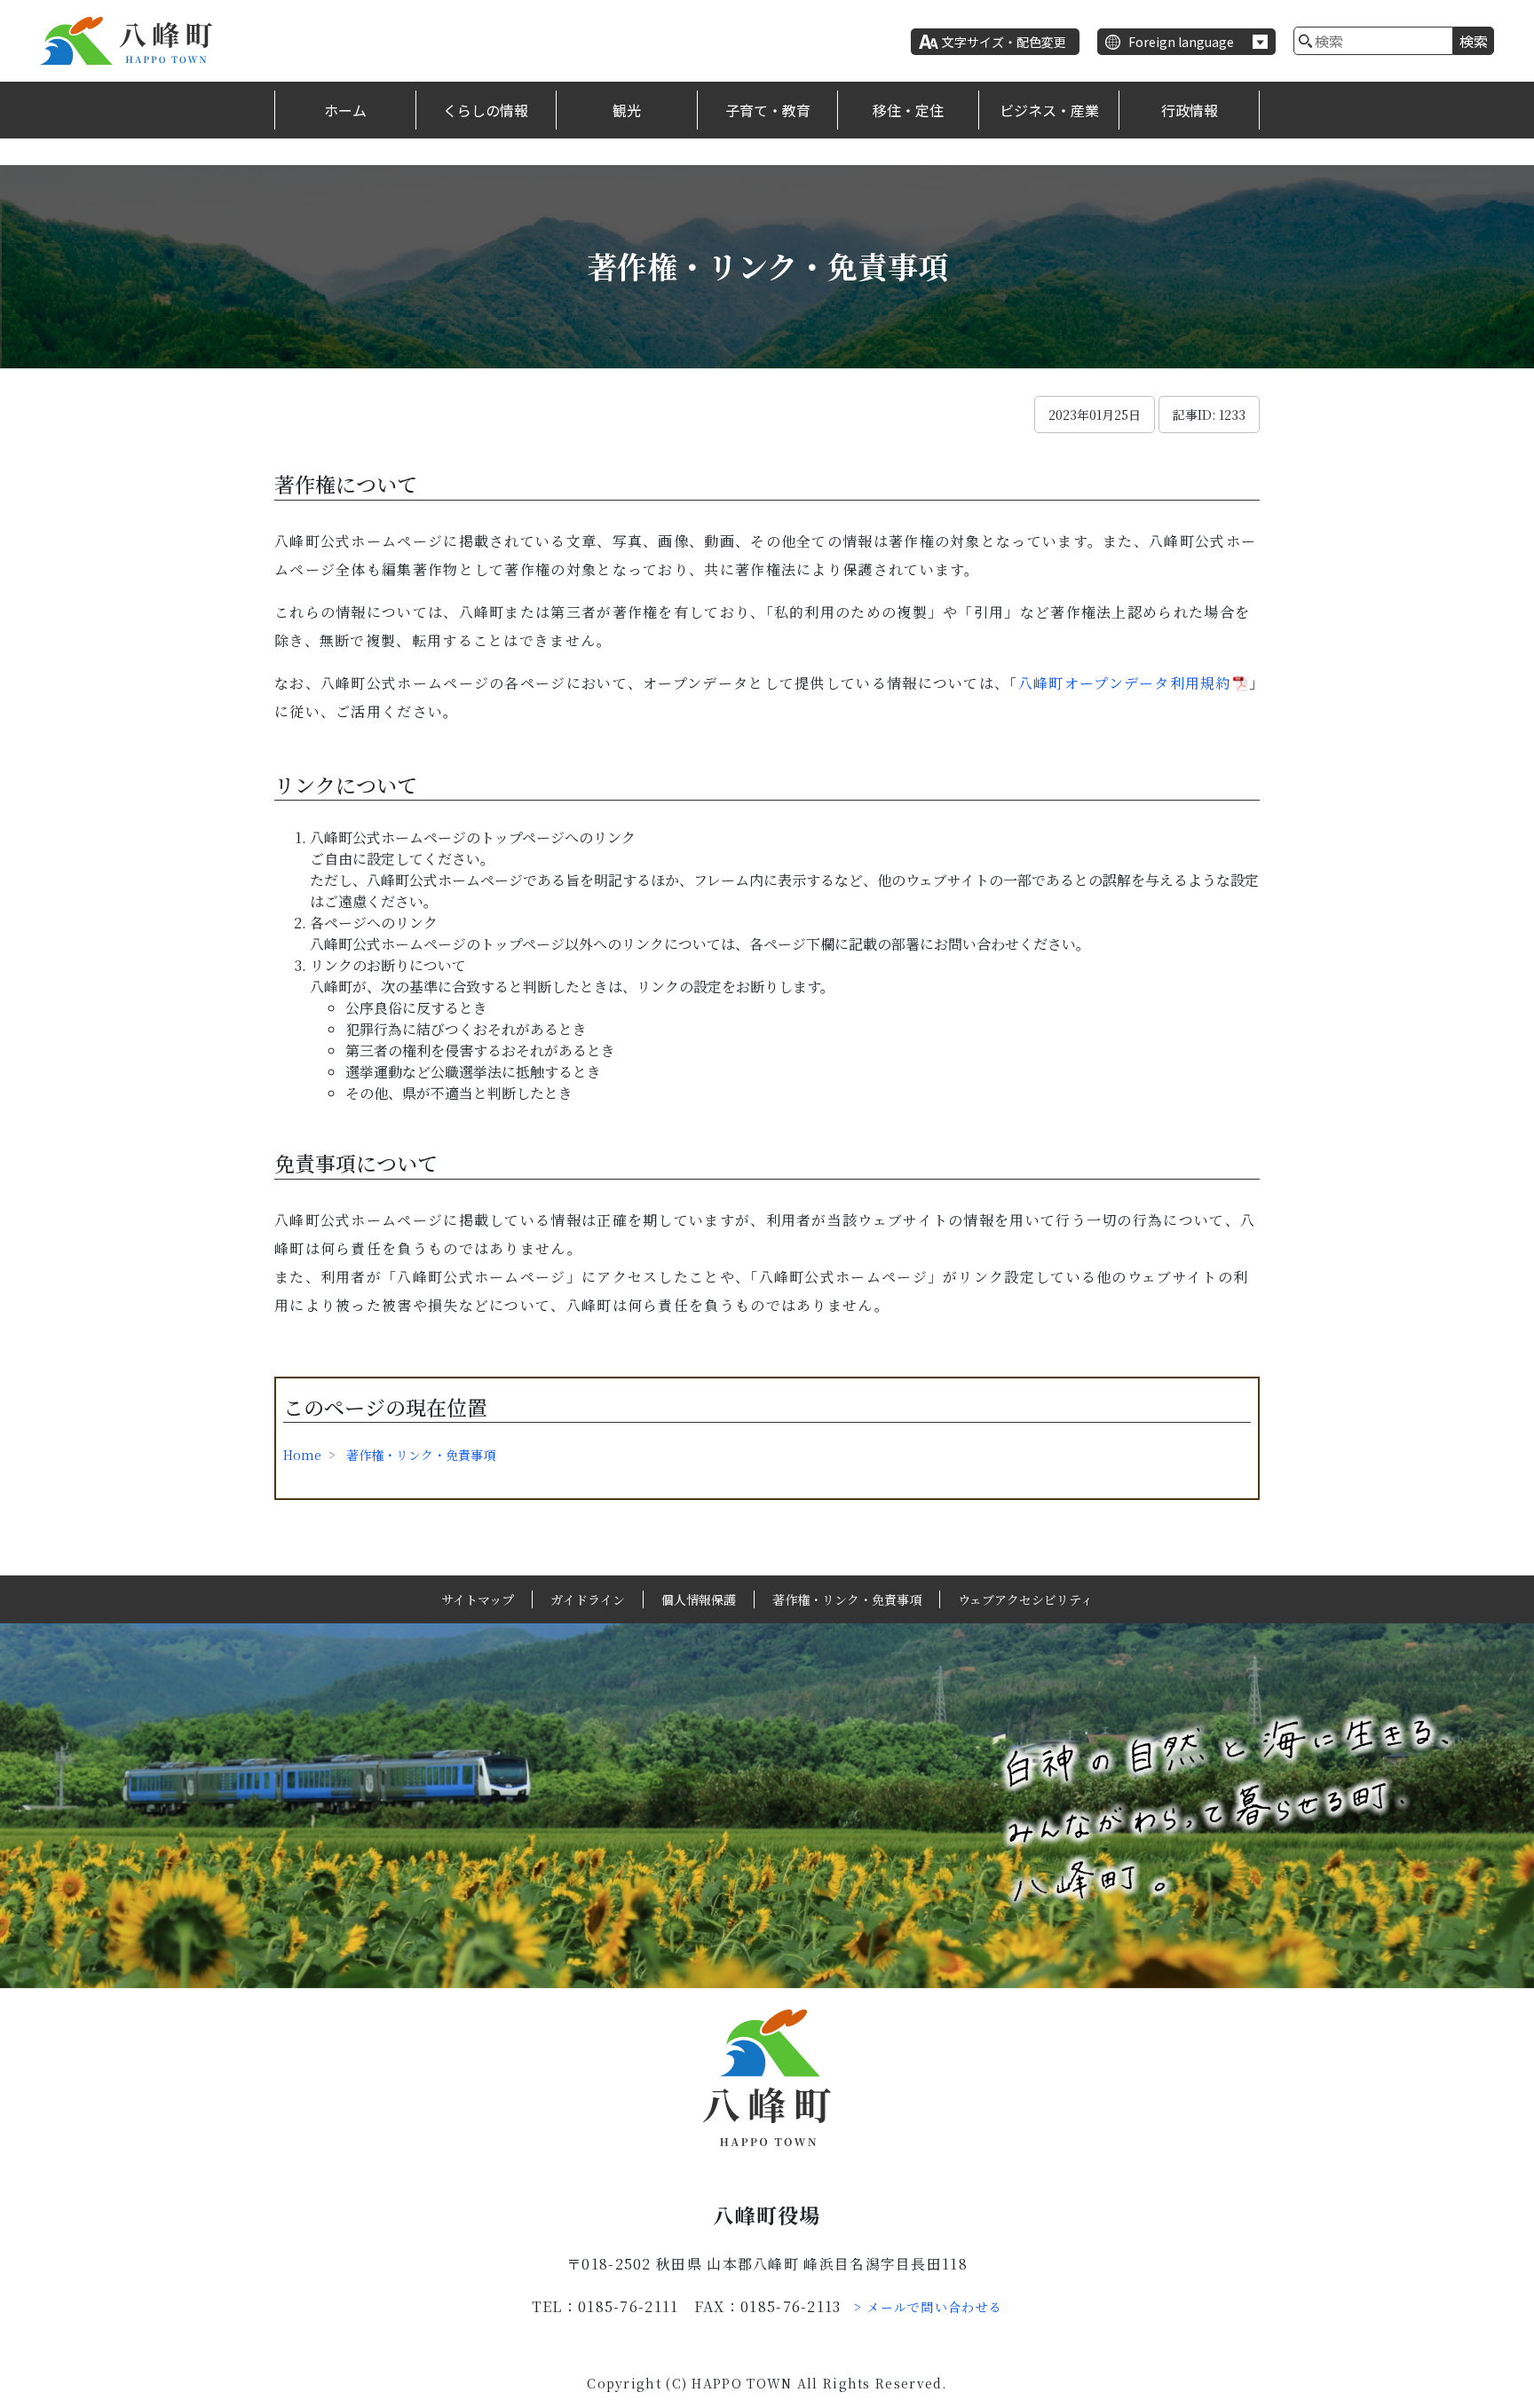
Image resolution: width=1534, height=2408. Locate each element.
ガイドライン (588, 1599)
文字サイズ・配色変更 (1004, 42)
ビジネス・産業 (1049, 110)
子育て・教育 (768, 110)
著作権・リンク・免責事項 (421, 1455)
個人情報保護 (699, 1599)
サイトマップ (478, 1599)
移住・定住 (908, 110)
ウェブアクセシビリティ (1025, 1599)
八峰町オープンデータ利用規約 (1125, 683)
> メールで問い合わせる (929, 2307)
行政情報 (1190, 110)
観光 (627, 110)
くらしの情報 (486, 110)
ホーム (345, 110)
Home (302, 1455)
